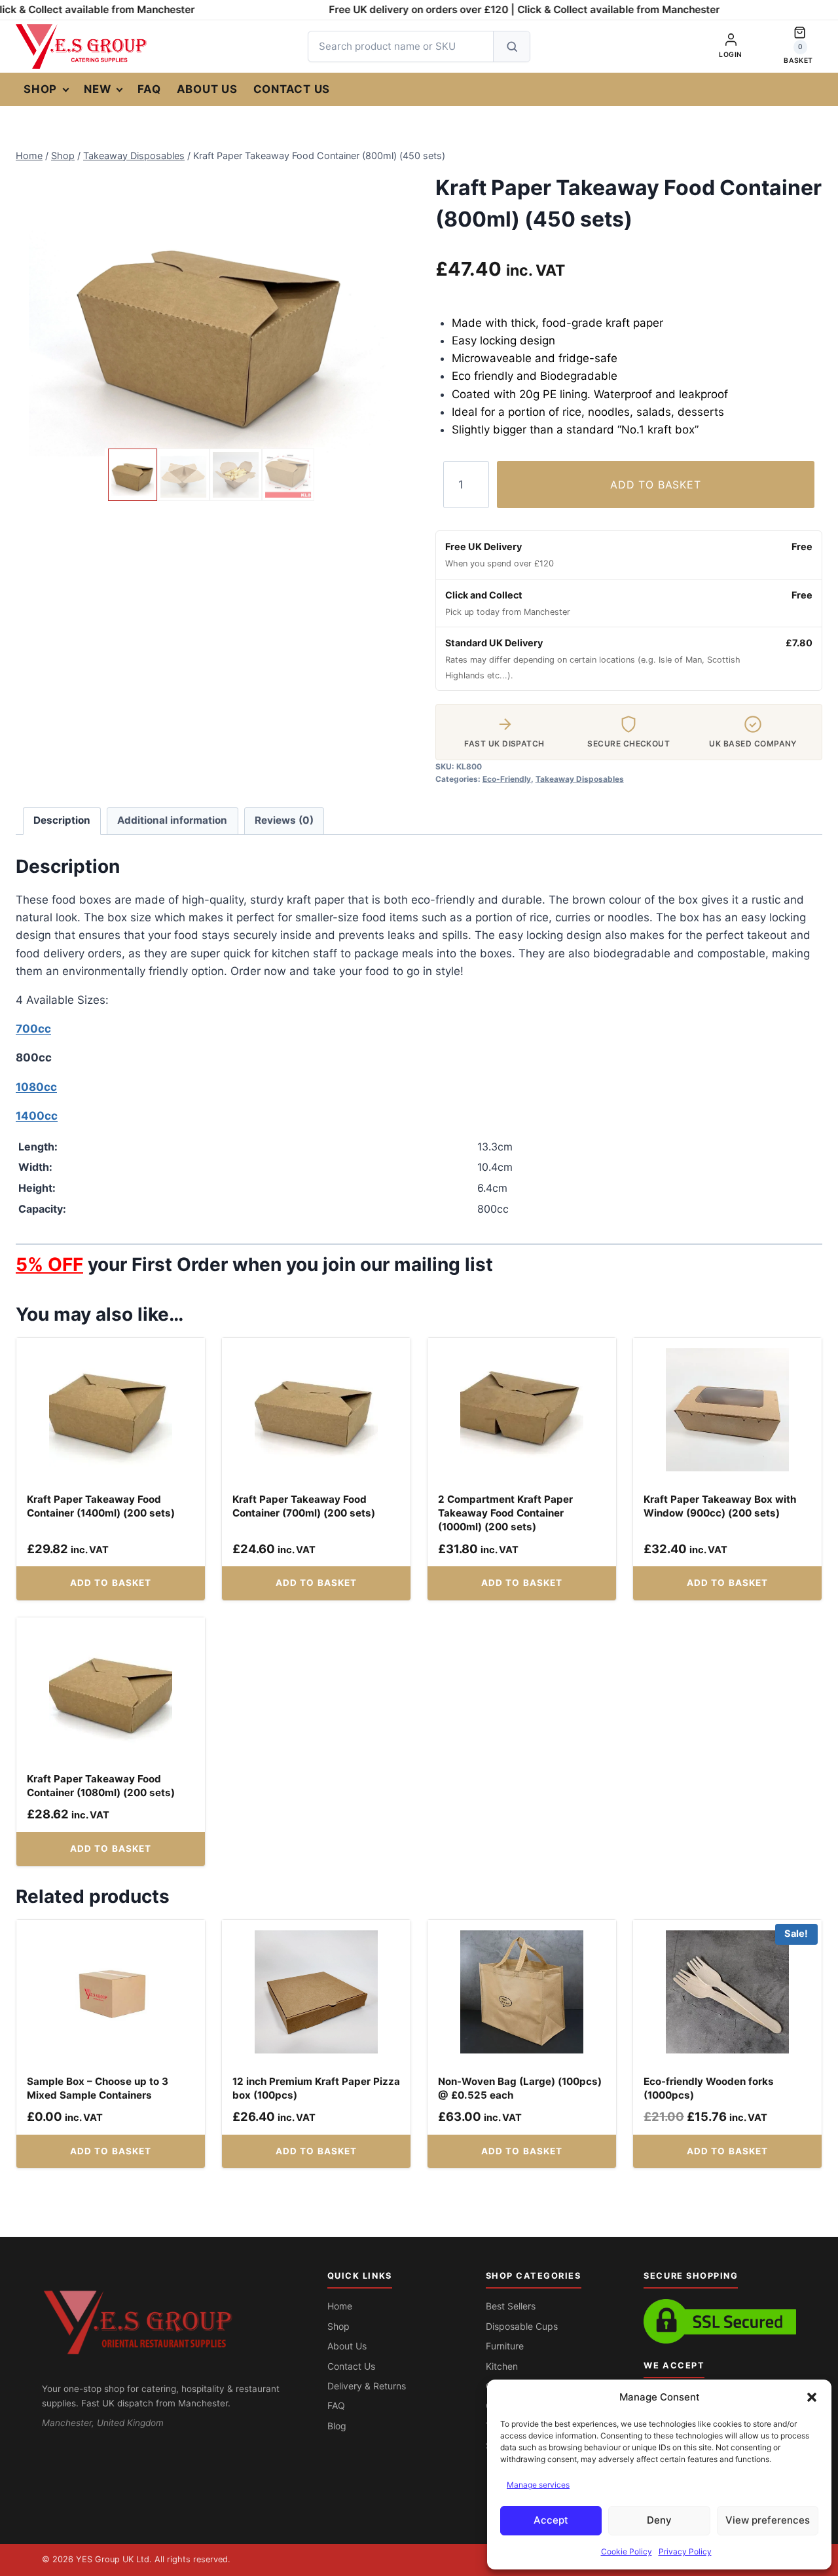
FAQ (149, 89)
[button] (812, 2397)
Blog (337, 2426)
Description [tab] (62, 820)
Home (340, 2306)
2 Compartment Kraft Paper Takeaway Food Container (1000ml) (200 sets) (505, 1513)
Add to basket (655, 485)
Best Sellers (511, 2306)
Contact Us (292, 89)
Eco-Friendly (507, 779)
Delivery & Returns (367, 2386)
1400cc (37, 1116)
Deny (659, 2520)
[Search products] (511, 46)
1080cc (36, 1087)
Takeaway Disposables (580, 779)
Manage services (538, 2485)
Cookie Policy (627, 2551)
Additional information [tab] (172, 820)
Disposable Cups (522, 2326)
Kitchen (502, 2366)
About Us (207, 89)
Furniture (505, 2346)
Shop (40, 89)
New (97, 89)
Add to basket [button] (111, 1583)
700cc (33, 1029)
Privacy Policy (685, 2551)
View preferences (768, 2520)
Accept (551, 2520)
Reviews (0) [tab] (284, 820)
